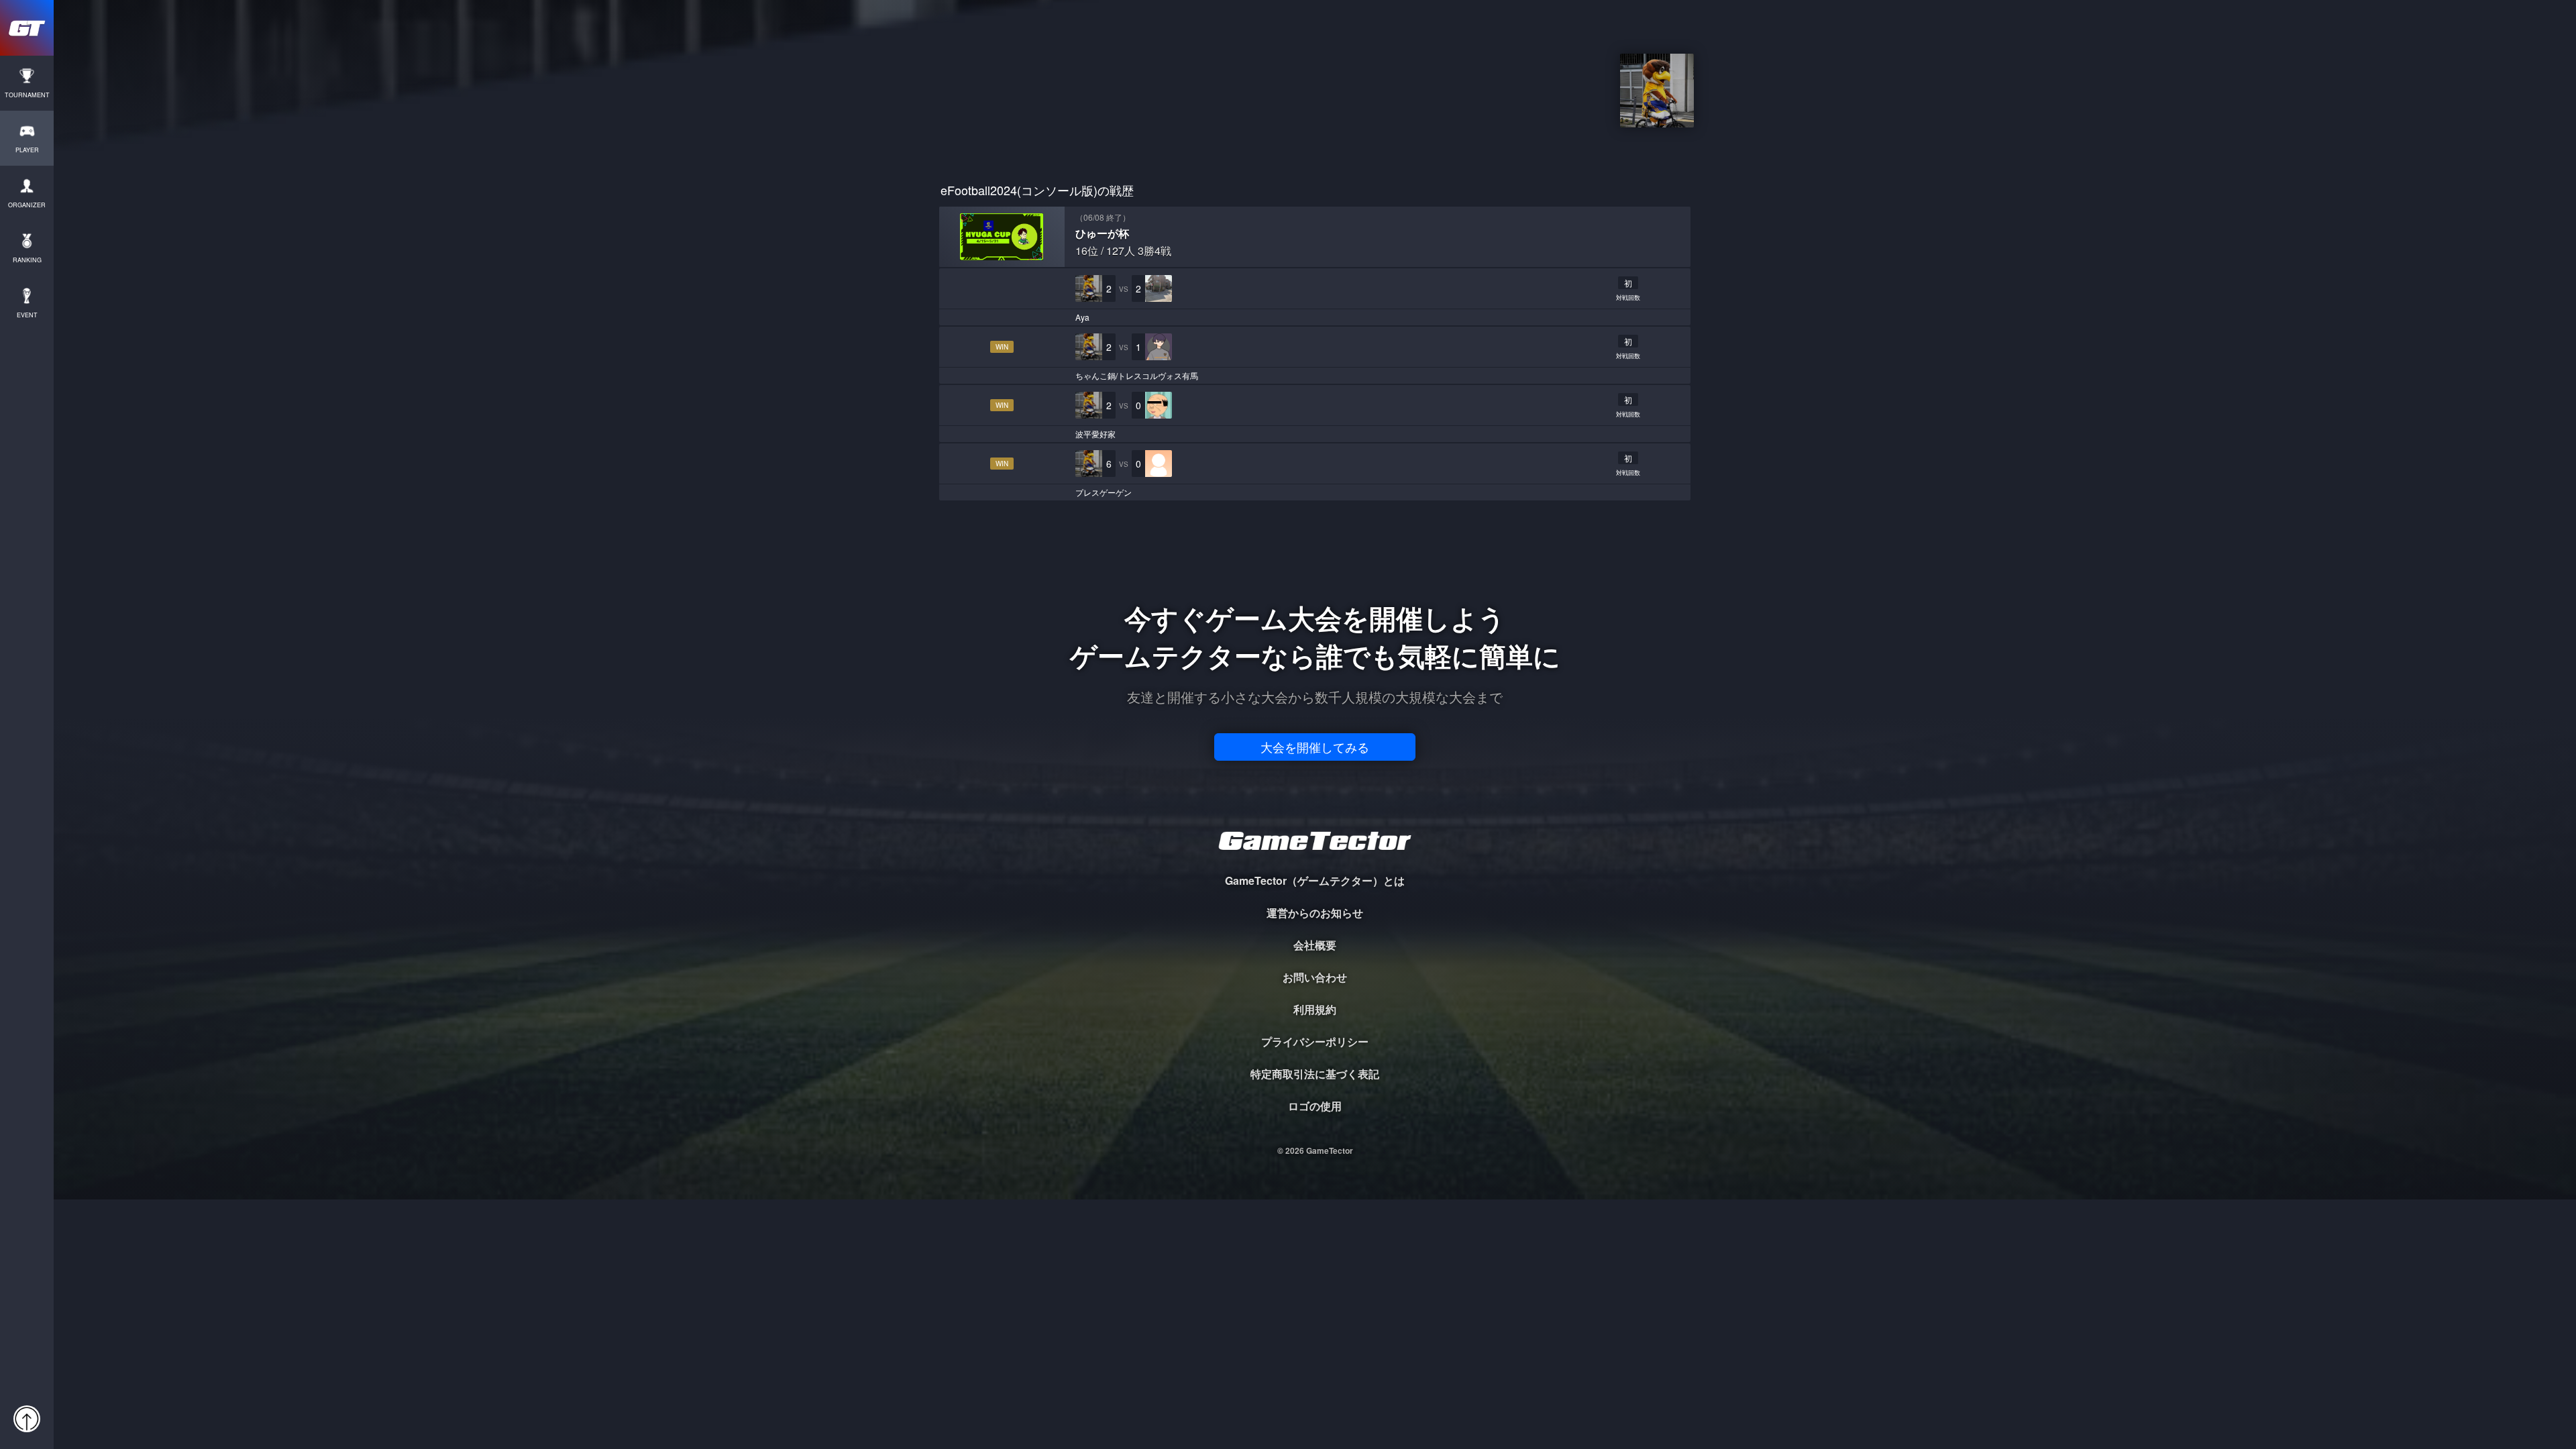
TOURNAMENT (27, 95)
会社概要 (1315, 945)
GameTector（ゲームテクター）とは (1315, 880)
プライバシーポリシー (1315, 1041)
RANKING (27, 260)
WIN (1002, 347)
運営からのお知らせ (1315, 913)
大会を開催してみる (1315, 747)
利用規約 (1315, 1009)
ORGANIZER (27, 205)
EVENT (27, 315)
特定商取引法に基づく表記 (1315, 1074)
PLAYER (27, 150)
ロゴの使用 (1315, 1106)
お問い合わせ (1315, 977)
